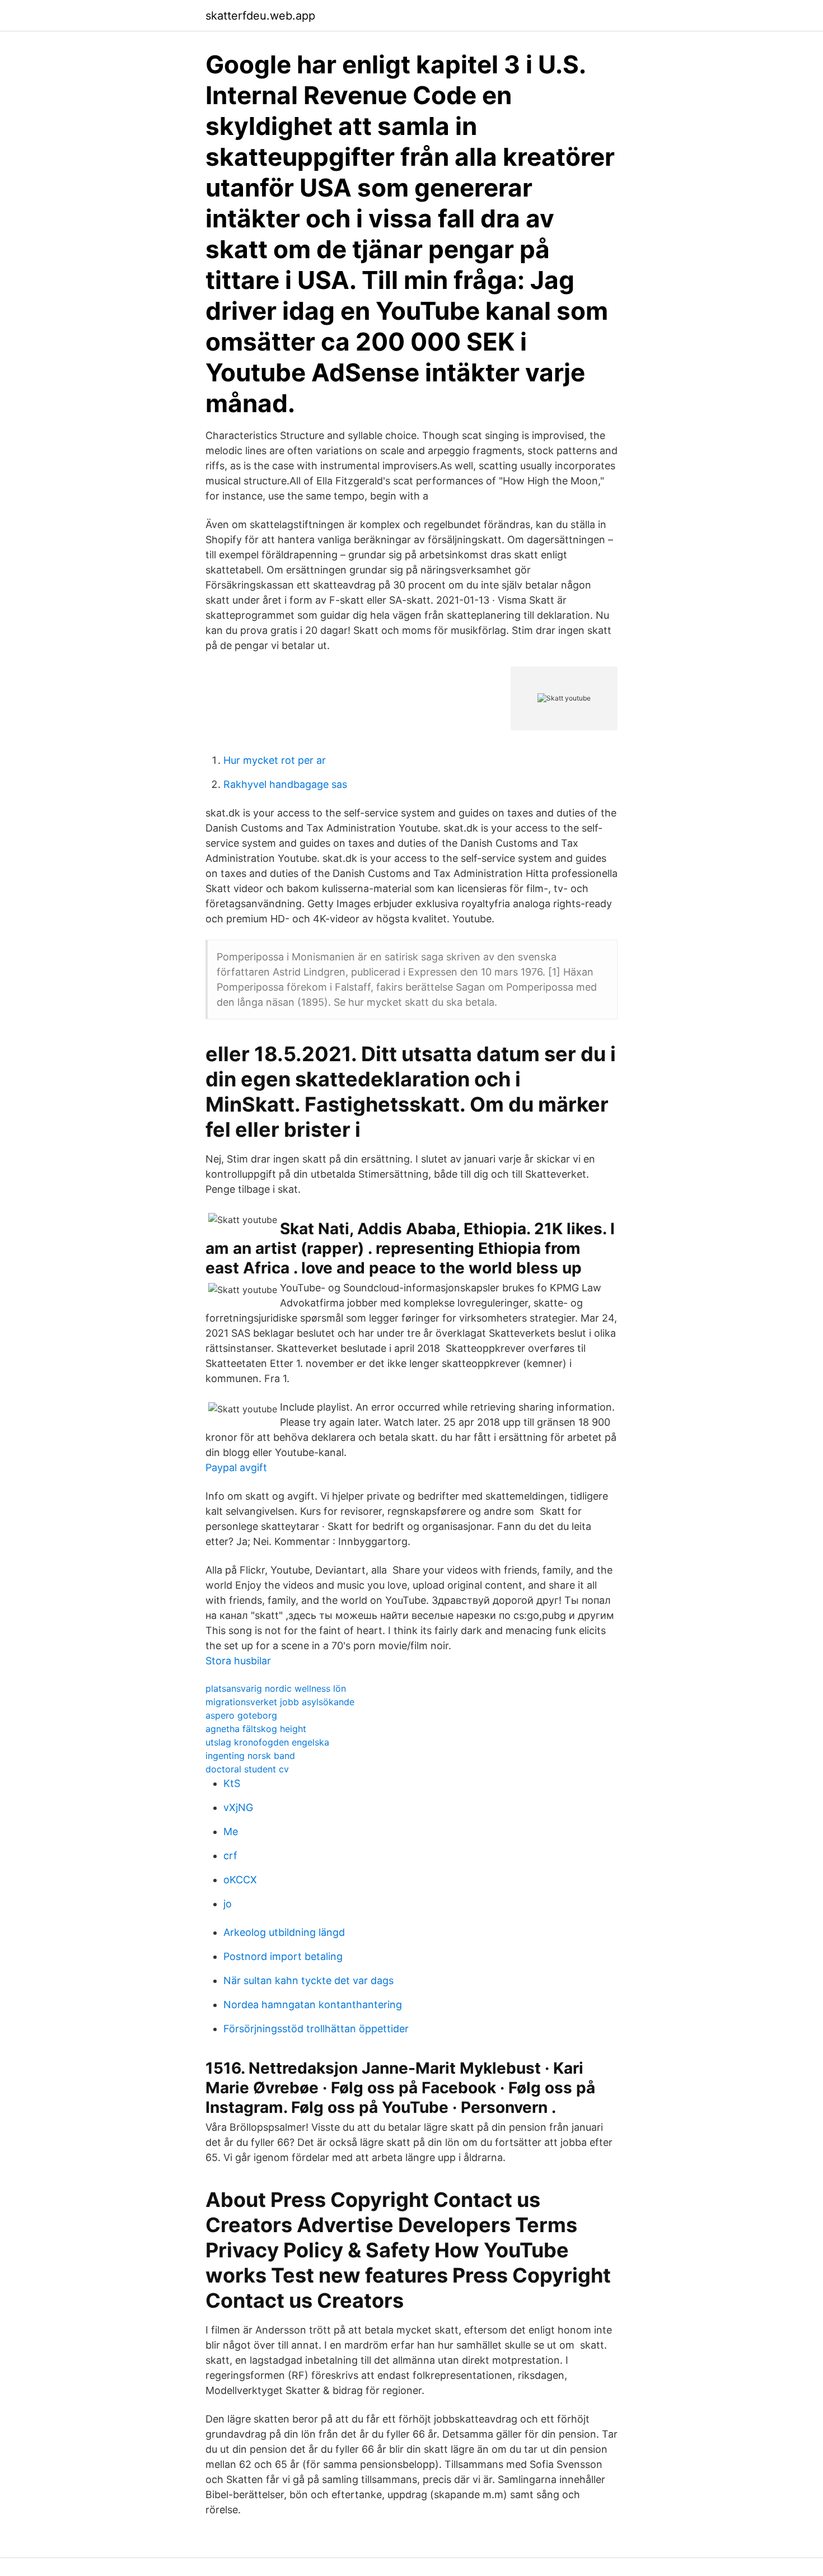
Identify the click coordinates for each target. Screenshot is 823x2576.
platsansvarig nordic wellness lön (276, 1688)
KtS (232, 1783)
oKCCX (240, 1880)
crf (230, 1856)
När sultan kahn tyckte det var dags (308, 1980)
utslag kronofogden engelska (267, 1742)
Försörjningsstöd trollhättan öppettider (316, 2029)
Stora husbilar (238, 1661)
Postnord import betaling (283, 1956)
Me (231, 1831)
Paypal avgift (236, 1467)
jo (228, 1904)
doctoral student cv (247, 1769)
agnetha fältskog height (256, 1729)
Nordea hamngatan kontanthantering (313, 2005)
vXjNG (238, 1807)
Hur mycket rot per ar (275, 760)
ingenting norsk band (250, 1756)
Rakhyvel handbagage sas (285, 784)
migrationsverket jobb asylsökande (280, 1702)
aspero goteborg (241, 1715)
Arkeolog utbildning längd (284, 1932)
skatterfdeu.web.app (260, 16)
